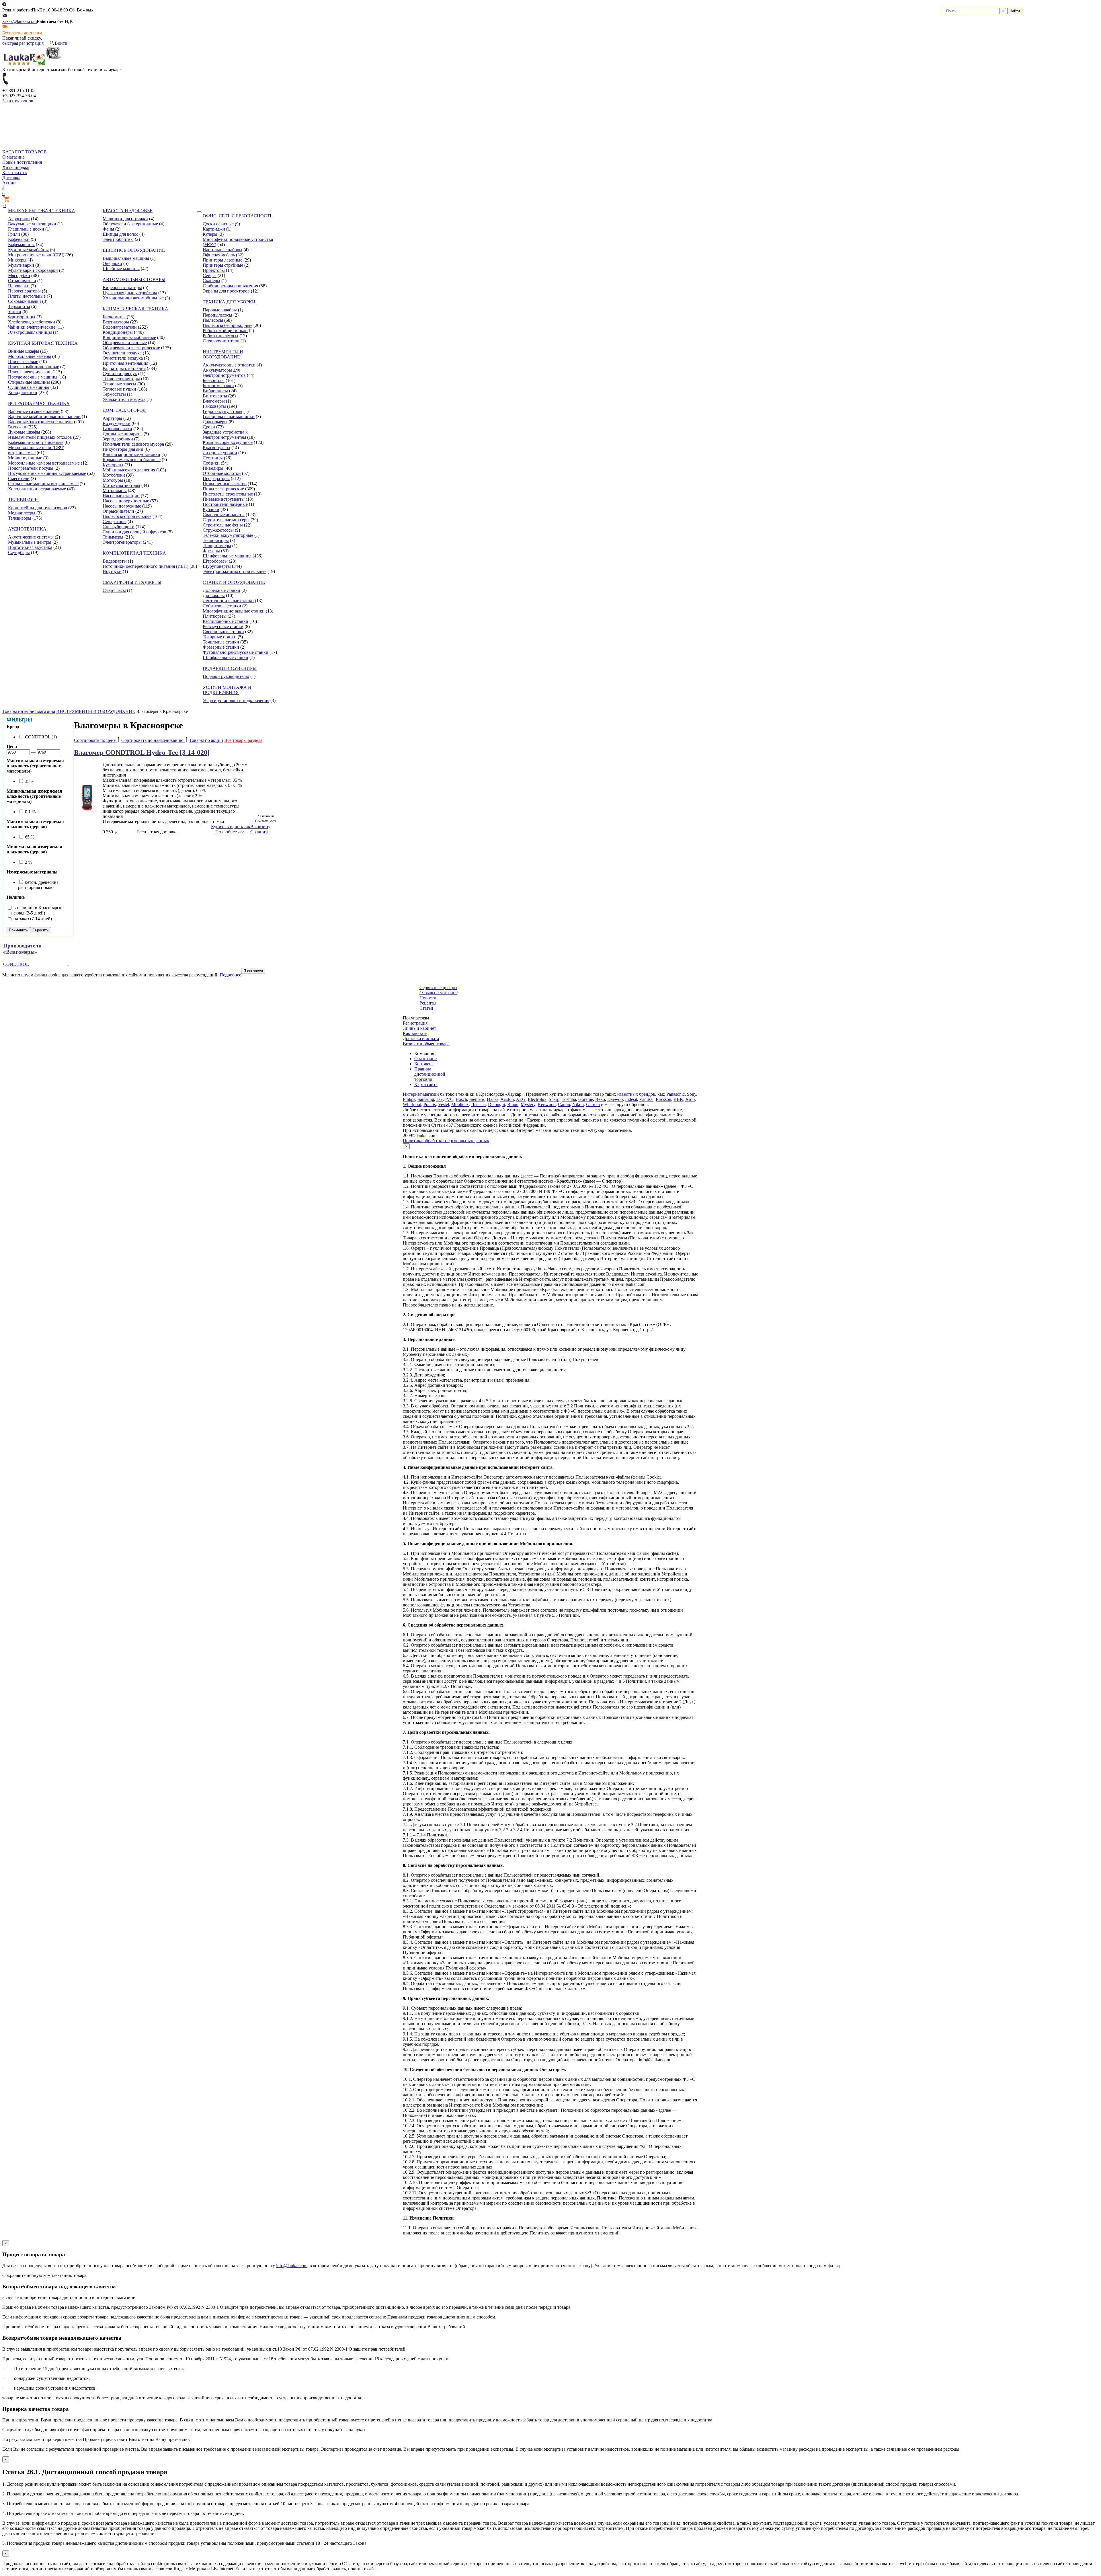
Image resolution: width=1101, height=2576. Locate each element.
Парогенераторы (24, 291)
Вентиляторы (116, 322)
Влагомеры (214, 401)
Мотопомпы (115, 491)
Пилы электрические (223, 489)
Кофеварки (19, 239)
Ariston (507, 1099)
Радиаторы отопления (124, 368)
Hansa (493, 1099)
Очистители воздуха (123, 358)
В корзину (260, 827)
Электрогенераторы (122, 542)
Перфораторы (216, 478)
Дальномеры (215, 422)
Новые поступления (22, 162)
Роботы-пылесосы (220, 336)
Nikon (578, 1104)
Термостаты (114, 394)
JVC (449, 1099)
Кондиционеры (118, 332)
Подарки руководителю (226, 676)
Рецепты (428, 1003)
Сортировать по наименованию (153, 740)
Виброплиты (215, 391)
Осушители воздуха (122, 353)
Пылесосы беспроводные (228, 325)
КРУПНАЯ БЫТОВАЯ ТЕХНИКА (43, 343)
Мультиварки (21, 265)
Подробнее (230, 975)
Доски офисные (218, 224)
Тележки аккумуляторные (228, 535)
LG (440, 1099)
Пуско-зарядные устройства (130, 293)
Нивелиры (213, 468)
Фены (108, 229)
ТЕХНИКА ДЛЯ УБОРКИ (229, 302)
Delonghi (496, 1104)
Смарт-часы (114, 590)
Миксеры (17, 260)
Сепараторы (115, 521)
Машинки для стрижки (125, 219)
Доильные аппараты (123, 434)
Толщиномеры (217, 546)
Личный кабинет (419, 1028)
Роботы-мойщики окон (225, 330)
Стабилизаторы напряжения (230, 286)
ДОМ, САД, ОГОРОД (124, 410)
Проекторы (214, 270)
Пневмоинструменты (224, 499)
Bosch (461, 1099)
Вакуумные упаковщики (32, 224)
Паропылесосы (217, 315)
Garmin (593, 1104)
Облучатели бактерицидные (130, 224)
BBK (678, 1099)
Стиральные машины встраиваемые (43, 484)
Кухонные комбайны (28, 250)
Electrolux (537, 1099)
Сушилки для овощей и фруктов (134, 532)
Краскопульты (216, 447)
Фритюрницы (22, 317)
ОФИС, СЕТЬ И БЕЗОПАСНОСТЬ (238, 216)
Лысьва (478, 1104)
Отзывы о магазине (439, 993)
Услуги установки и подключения (236, 700)
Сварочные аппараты (224, 515)
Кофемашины (21, 244)
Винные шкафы (24, 351)
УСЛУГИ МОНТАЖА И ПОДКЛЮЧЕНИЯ (227, 690)
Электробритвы (118, 239)
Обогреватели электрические (131, 348)
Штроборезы (215, 561)
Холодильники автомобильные (133, 298)
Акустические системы (31, 537)
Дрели (209, 427)
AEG (521, 1099)
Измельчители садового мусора (133, 444)
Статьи (426, 1008)
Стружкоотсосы (218, 530)
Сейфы (210, 275)
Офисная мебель (219, 255)
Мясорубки (19, 275)
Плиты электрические (30, 372)
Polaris (430, 1104)
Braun (513, 1104)
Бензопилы (214, 380)
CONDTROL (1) (40, 737)
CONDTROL (16, 964)
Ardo (690, 1099)
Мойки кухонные (25, 458)
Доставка (11, 178)
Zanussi (646, 1099)
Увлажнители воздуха (124, 399)
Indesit (631, 1099)
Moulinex (460, 1104)
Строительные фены (223, 525)
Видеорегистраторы (122, 287)
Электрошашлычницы (30, 332)
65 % (29, 837)
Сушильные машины (29, 387)
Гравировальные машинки (229, 417)
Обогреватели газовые (125, 343)
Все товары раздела (243, 740)
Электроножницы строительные (235, 571)
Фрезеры (211, 551)
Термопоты (19, 306)
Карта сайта (426, 1084)
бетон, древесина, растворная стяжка (39, 885)
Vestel (444, 1104)
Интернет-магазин (421, 1094)
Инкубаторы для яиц (123, 449)
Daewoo (615, 1099)
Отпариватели (22, 281)
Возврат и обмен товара (426, 1044)
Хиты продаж (16, 167)
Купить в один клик (231, 827)
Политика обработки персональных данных (446, 1141)
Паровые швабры (220, 310)
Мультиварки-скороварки (33, 270)
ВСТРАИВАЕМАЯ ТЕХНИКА (39, 403)
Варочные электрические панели (40, 422)
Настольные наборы (222, 250)
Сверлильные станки (223, 632)
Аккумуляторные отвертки (229, 365)
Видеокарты (115, 561)
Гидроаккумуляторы (222, 411)
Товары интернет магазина (29, 711)
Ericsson (663, 1099)
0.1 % (30, 812)
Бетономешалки (218, 386)
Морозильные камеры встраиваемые (44, 463)
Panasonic (676, 1094)
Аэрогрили (19, 219)
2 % (28, 862)
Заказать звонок (18, 101)
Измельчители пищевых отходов (40, 437)
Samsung (426, 1099)
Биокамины (114, 317)
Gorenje (586, 1099)
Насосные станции (121, 496)
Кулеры (210, 234)
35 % (29, 781)
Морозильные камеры (30, 356)
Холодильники (23, 392)
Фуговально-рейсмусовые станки (236, 652)
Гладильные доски (26, 229)
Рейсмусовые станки (223, 626)
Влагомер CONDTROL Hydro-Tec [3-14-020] (142, 752)
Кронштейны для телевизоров (38, 508)
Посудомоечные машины (33, 377)
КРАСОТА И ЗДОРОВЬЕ (128, 211)
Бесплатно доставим (22, 33)
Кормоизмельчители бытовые (132, 460)
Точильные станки (221, 642)
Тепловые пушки (119, 389)
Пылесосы (213, 320)
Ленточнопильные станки (228, 601)
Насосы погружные (122, 506)
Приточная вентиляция (125, 363)
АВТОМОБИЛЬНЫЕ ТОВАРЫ (134, 279)
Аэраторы (112, 418)
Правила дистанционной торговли (430, 1074)
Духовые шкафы (24, 432)
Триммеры (113, 537)
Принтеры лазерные (222, 260)
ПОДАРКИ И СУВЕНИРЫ (230, 668)
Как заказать (14, 172)
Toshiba (569, 1099)
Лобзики (211, 463)
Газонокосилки (117, 429)
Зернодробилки (118, 439)
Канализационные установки (131, 454)
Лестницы (213, 458)
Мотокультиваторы (121, 485)
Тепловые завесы (119, 384)
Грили (14, 234)
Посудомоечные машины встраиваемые (47, 473)
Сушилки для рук (120, 374)
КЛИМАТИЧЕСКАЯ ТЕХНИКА (135, 309)
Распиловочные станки (226, 621)
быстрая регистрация (23, 43)
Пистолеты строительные (228, 494)
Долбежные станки (221, 590)
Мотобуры (113, 480)
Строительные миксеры (226, 520)
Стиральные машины (29, 382)
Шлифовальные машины (227, 556)
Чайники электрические (32, 327)
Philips (409, 1099)
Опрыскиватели (118, 511)
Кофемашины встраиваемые (36, 442)
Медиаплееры (22, 513)
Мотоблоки (114, 475)
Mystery (528, 1104)
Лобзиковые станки (222, 606)
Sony (692, 1094)
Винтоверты (215, 396)
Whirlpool (412, 1104)
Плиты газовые (23, 361)
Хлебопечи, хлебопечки (32, 322)
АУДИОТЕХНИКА (27, 529)
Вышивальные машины (126, 258)
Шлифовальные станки (226, 657)
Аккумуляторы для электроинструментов (224, 373)
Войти (61, 43)
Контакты (424, 1064)
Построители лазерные (225, 504)
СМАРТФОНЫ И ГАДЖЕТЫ (132, 582)
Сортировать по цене (95, 740)
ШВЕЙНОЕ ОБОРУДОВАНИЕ (134, 250)
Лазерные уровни (220, 453)
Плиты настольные (27, 296)
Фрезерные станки (221, 647)
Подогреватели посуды (31, 468)
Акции (9, 183)
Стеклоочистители (221, 341)
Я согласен (253, 971)
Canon (564, 1104)
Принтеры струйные (223, 265)
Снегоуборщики (119, 527)
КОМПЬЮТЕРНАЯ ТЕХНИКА (134, 553)
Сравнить (260, 832)
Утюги (15, 312)
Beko (600, 1099)
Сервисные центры (438, 987)
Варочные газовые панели (34, 411)
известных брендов (636, 1094)
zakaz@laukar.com (19, 21)
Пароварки (19, 286)
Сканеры (211, 281)
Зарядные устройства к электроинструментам (225, 435)
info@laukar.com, (292, 2266)
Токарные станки (220, 637)
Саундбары (19, 552)
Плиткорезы (215, 616)
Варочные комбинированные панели (44, 417)
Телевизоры (20, 518)
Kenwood (547, 1104)
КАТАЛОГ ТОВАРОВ (25, 152)
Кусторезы (113, 465)
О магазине (13, 157)
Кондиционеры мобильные (129, 337)
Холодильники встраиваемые (37, 489)
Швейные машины (121, 269)
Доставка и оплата (421, 1039)
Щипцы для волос (120, 234)
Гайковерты (214, 406)
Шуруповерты (217, 566)
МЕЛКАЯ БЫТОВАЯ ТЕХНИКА (42, 211)
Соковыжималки (25, 301)
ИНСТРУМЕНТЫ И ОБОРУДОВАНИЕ (223, 354)
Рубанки (211, 509)
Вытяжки (17, 427)
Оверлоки (112, 263)
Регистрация (415, 1023)
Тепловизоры (216, 540)
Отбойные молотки (222, 473)
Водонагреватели (120, 327)
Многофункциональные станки (234, 611)
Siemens (477, 1099)
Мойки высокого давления (129, 470)
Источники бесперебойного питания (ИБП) (146, 566)
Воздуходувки (117, 423)
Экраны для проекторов (226, 291)
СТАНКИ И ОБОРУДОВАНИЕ (234, 582)
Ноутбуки (112, 571)
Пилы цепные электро (225, 484)
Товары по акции (206, 740)
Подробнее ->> (230, 832)
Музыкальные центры (30, 542)
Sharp (554, 1099)
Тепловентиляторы (121, 379)
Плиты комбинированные (34, 367)
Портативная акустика (30, 547)
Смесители (19, 478)
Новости (428, 998)
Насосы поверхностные (126, 501)
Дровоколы (214, 595)
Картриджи (214, 229)
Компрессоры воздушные (228, 442)
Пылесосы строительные (127, 516)
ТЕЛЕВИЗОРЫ (23, 500)
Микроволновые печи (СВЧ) (36, 255)
